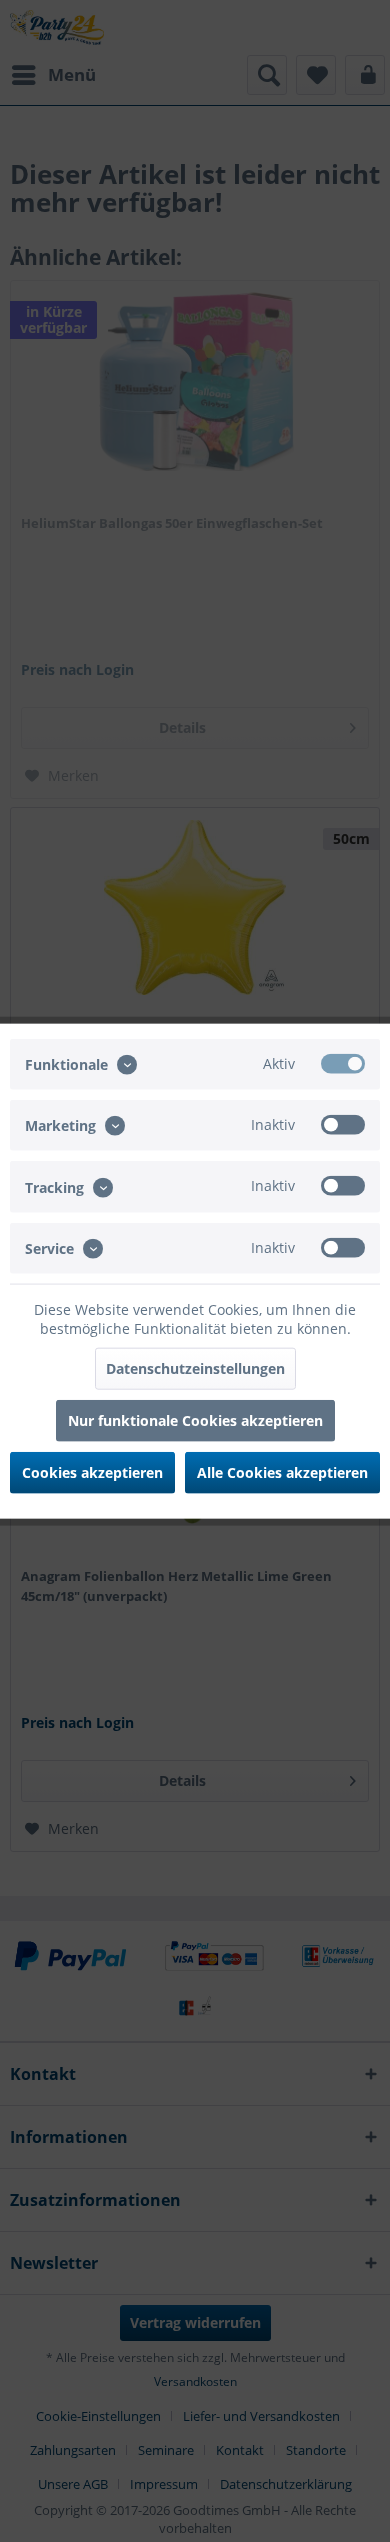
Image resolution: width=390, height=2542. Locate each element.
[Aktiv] (343, 1064)
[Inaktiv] (343, 1125)
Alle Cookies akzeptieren (282, 1471)
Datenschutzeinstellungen (195, 1367)
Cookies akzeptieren (92, 1471)
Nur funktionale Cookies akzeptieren (195, 1419)
